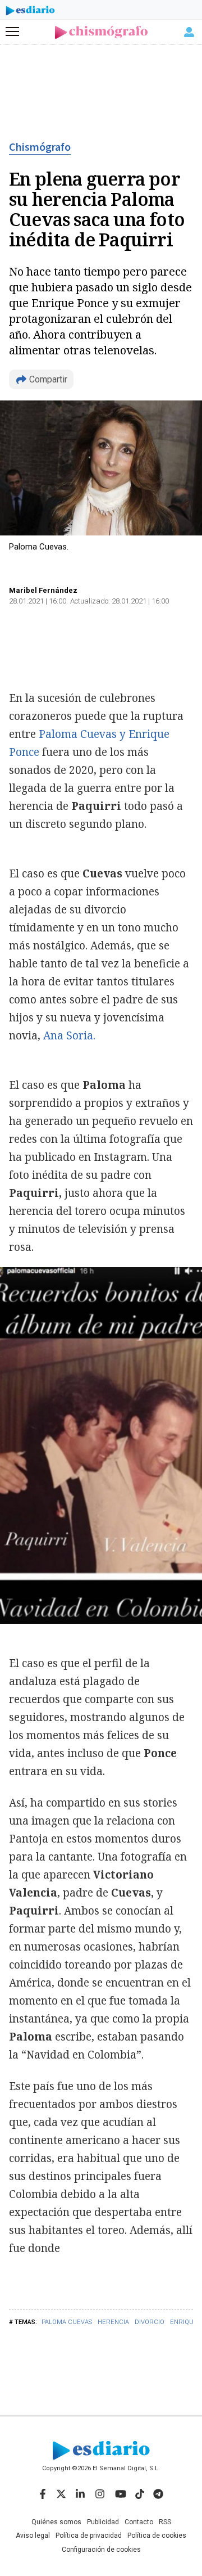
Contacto (139, 2522)
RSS (165, 2522)
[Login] (189, 32)
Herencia (113, 2322)
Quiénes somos (56, 2522)
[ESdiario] (30, 12)
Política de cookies (157, 2536)
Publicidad (103, 2522)
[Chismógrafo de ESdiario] (101, 32)
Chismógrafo (40, 147)
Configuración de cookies (101, 2550)
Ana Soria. (69, 1035)
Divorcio (150, 2322)
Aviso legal (33, 2536)
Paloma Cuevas (67, 2322)
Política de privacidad (89, 2536)
